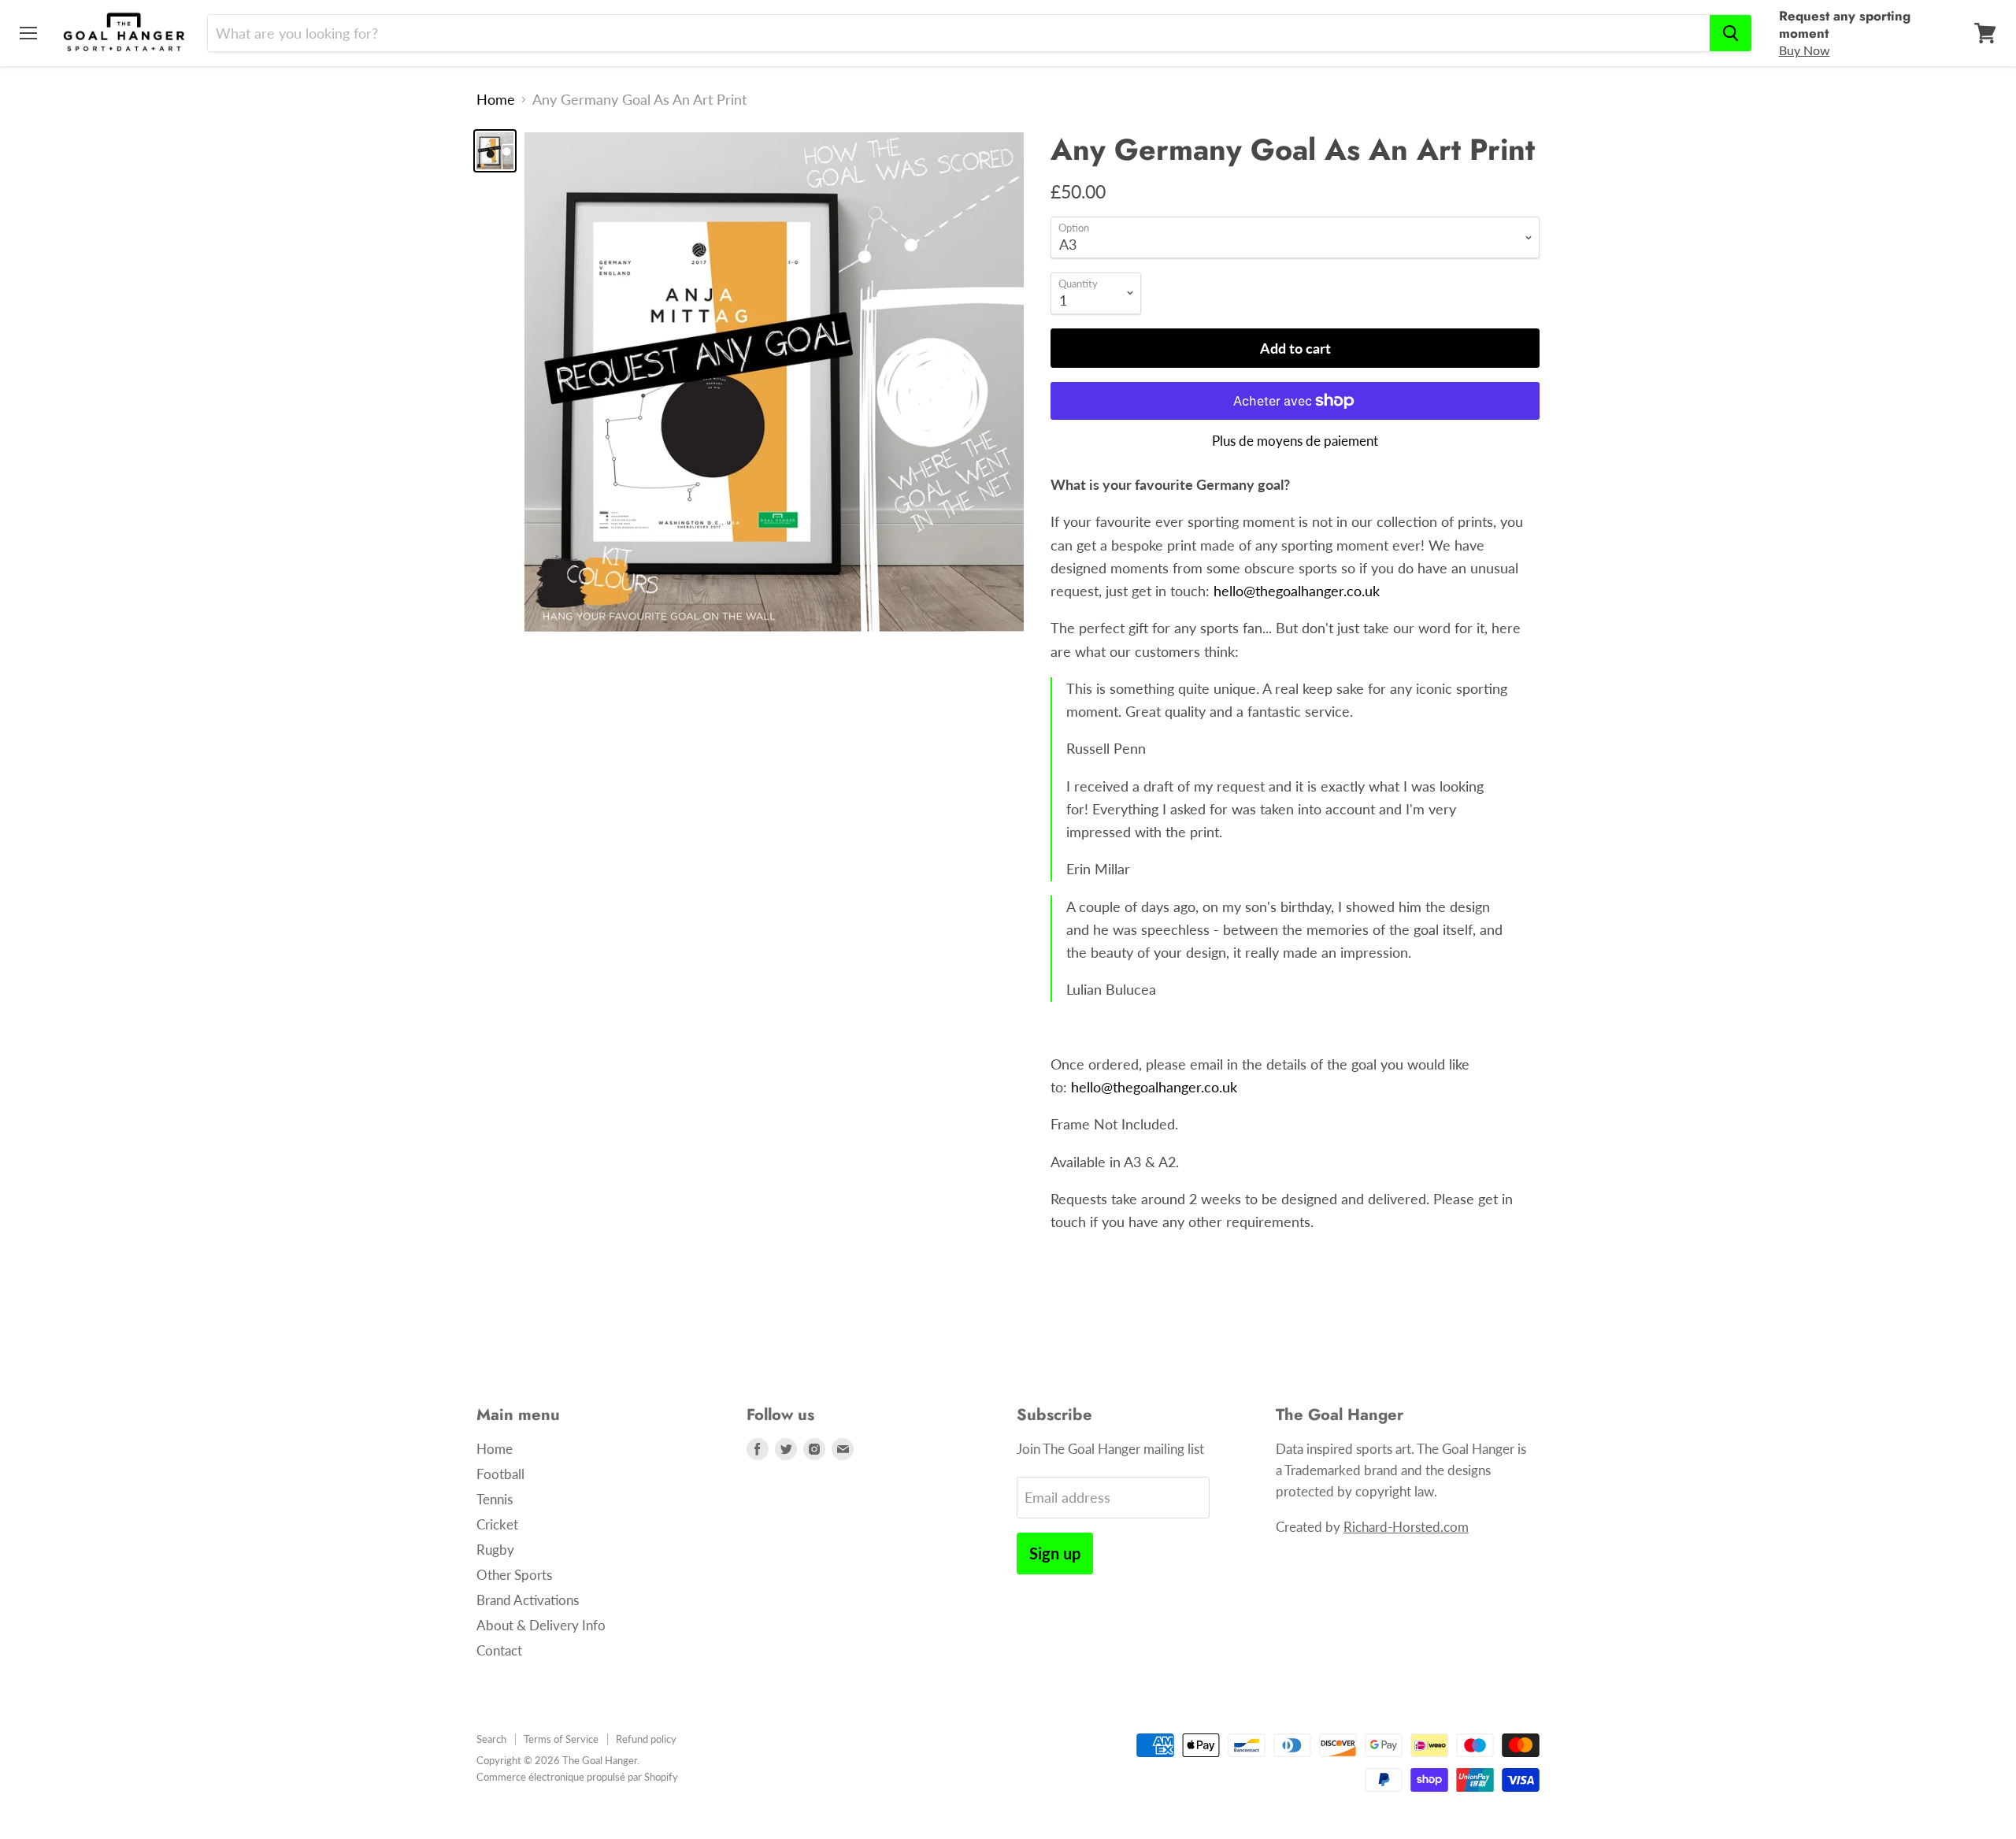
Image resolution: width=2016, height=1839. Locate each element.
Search (491, 1739)
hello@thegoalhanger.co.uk (1297, 591)
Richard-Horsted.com (1406, 1527)
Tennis (495, 1499)
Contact (499, 1650)
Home (496, 100)
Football (500, 1474)
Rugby (495, 1550)
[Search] (1731, 33)
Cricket (497, 1524)
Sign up (1055, 1553)
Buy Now (1805, 50)
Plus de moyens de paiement (1295, 441)
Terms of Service (561, 1739)
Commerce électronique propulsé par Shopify (577, 1777)
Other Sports (514, 1575)
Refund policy (646, 1739)
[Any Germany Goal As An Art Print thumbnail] (495, 151)
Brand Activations (528, 1600)
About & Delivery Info (541, 1625)
